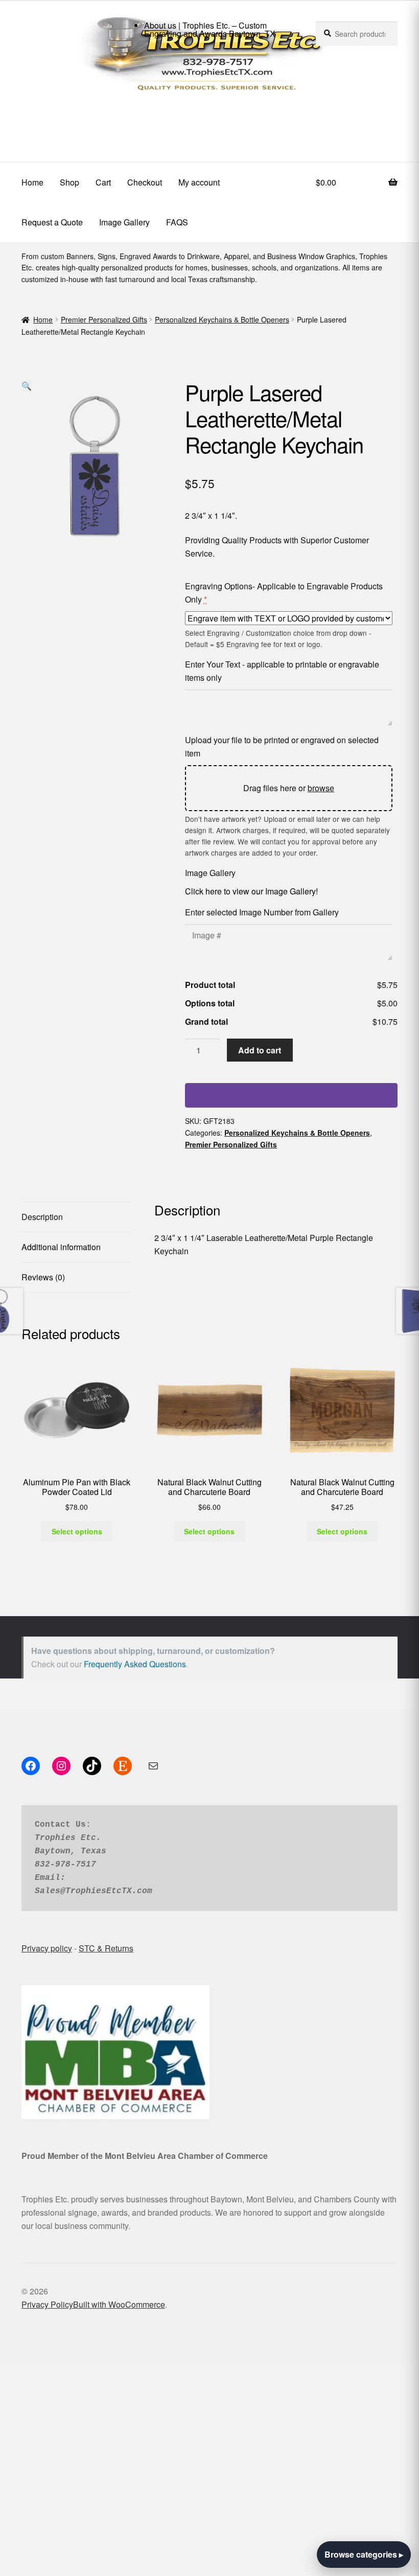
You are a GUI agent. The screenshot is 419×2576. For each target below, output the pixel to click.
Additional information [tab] (61, 1247)
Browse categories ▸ (364, 2554)
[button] (27, 386)
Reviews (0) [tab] (43, 1277)
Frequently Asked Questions (135, 1664)
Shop (69, 182)
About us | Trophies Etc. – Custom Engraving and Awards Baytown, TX (210, 29)
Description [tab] (42, 1217)
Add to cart (260, 1050)
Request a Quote (52, 222)
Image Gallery (124, 222)
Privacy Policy (47, 2304)
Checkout (145, 182)
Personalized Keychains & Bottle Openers (222, 319)
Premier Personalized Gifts (104, 319)
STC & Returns (106, 1948)
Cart (103, 182)
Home (32, 182)
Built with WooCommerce (119, 2304)
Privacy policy (47, 1948)
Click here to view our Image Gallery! (251, 891)
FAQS (177, 222)
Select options (77, 1531)
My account (199, 182)
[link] (209, 122)
